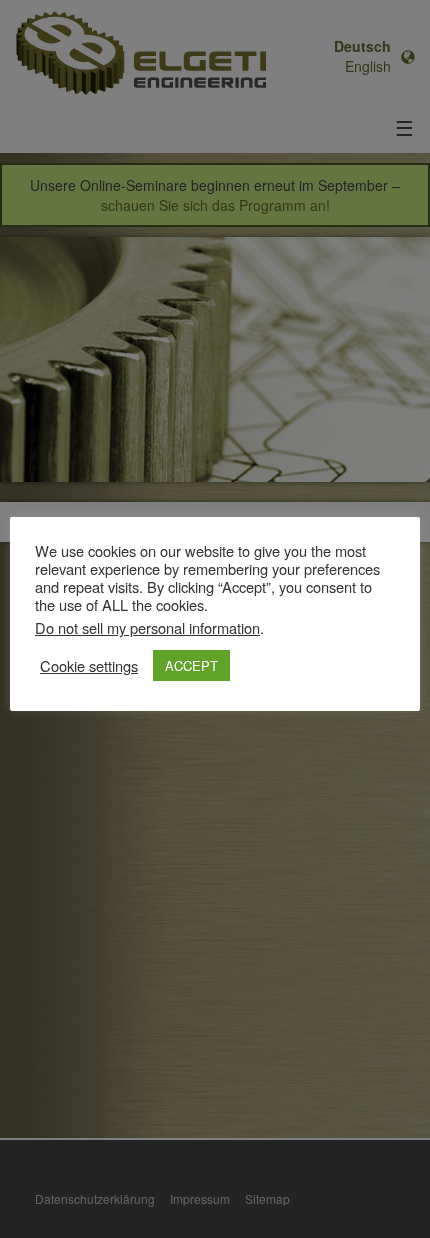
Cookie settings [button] (89, 666)
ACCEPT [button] (191, 665)
